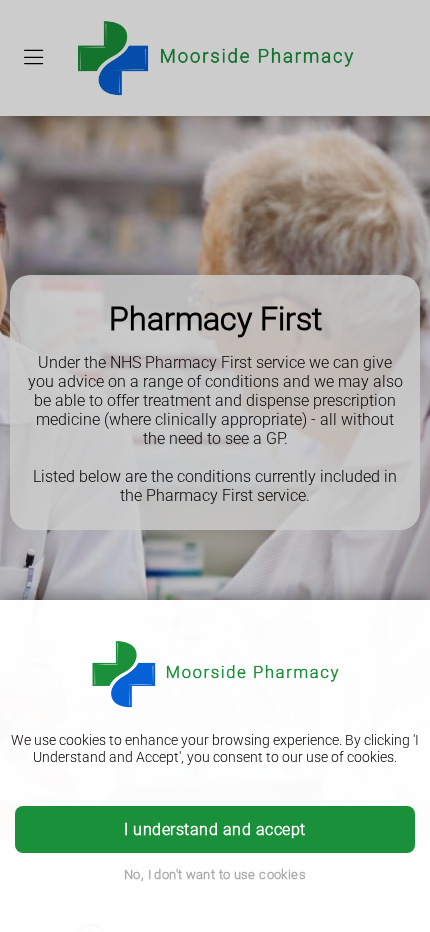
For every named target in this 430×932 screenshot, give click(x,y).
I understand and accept (214, 829)
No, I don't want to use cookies (215, 874)
